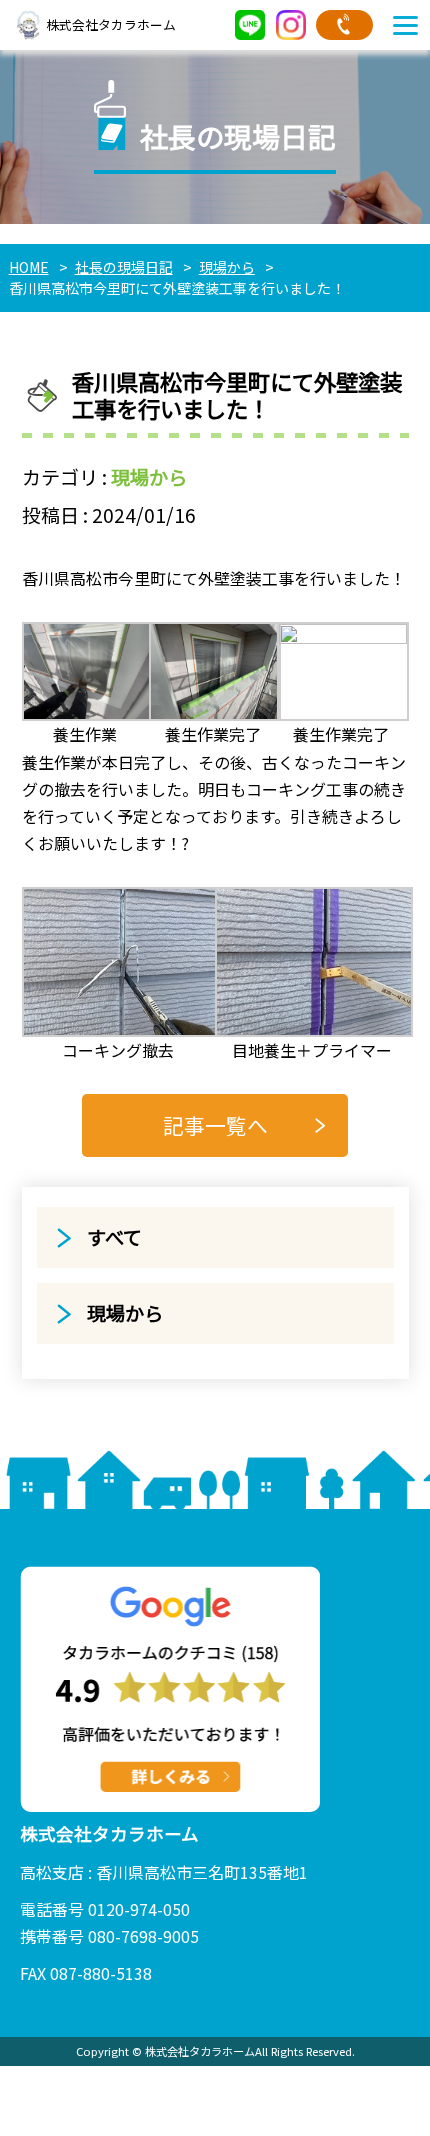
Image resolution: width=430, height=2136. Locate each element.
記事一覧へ (215, 1125)
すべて (114, 1237)
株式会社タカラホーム (111, 24)
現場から (149, 477)
